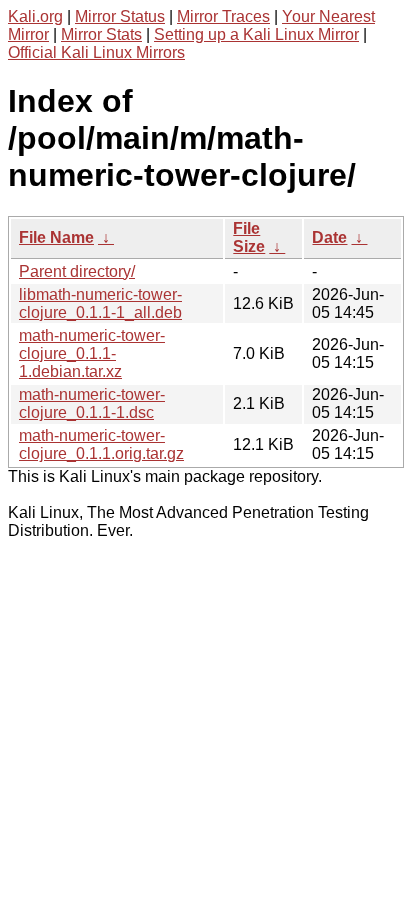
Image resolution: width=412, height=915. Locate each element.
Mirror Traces (223, 16)
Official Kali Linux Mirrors (96, 52)
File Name (56, 237)
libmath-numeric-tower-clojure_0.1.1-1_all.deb (100, 303)
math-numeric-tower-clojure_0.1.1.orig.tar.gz (101, 444)
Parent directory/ (77, 271)
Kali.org (35, 16)
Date (329, 237)
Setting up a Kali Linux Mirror (256, 34)
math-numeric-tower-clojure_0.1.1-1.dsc (92, 403)
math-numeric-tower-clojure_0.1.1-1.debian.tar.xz (92, 353)
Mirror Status (120, 16)
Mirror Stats (101, 34)
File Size (249, 237)
